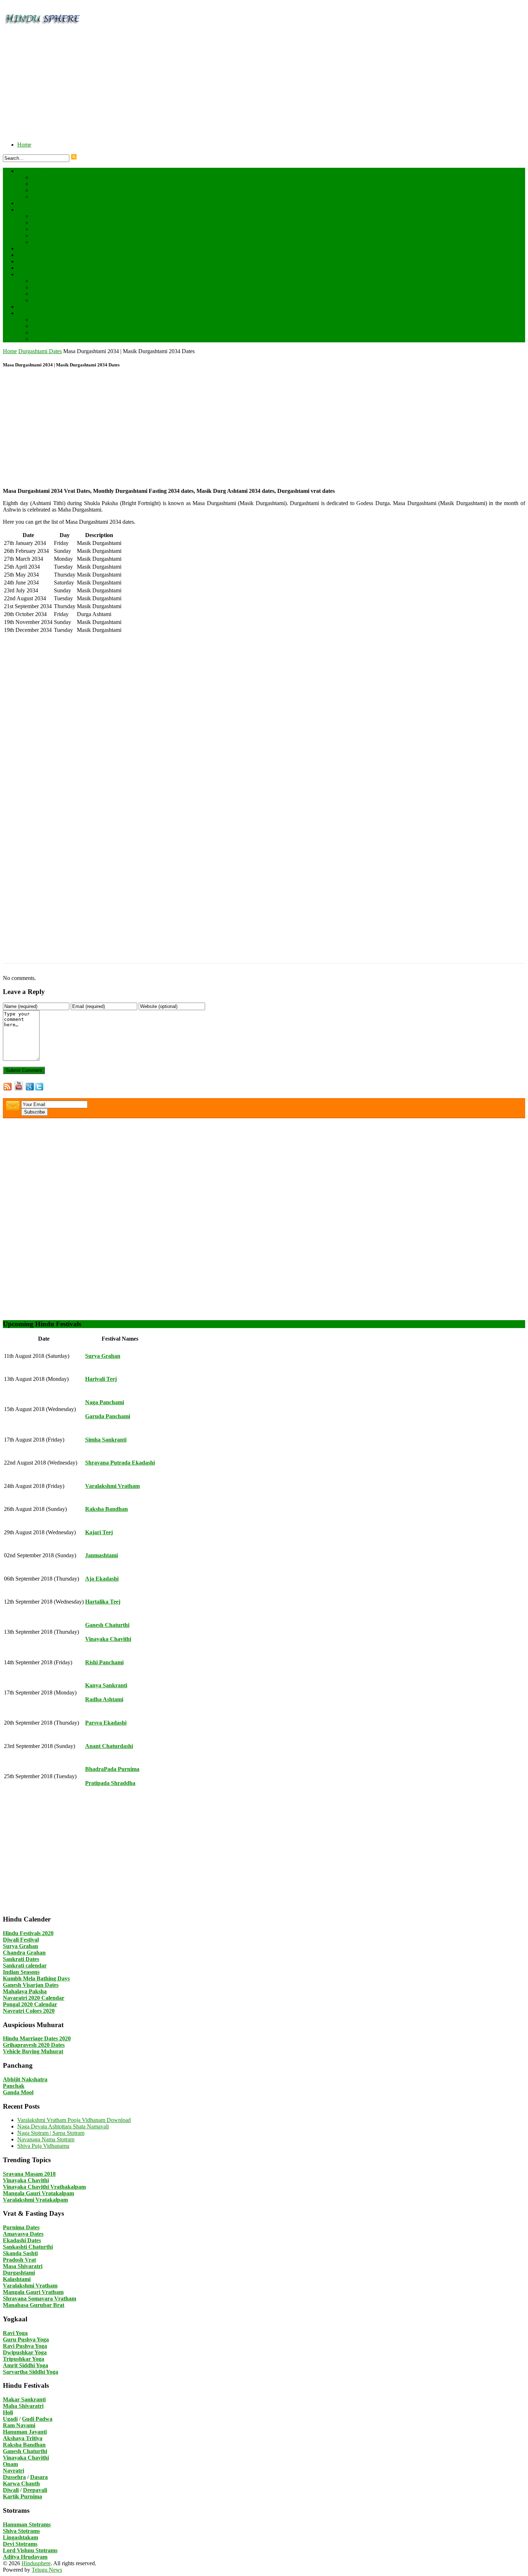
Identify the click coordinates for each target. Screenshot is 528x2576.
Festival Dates (33, 171)
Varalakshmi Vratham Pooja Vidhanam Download (74, 2120)
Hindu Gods (31, 210)
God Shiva (44, 229)
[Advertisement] (218, 85)
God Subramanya (52, 235)
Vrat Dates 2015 (50, 339)
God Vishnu (45, 242)
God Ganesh (46, 216)
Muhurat (27, 255)
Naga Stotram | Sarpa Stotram (51, 2133)
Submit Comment (24, 1070)
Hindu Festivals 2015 (56, 197)
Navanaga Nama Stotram (46, 2139)
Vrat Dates (29, 313)
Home (24, 145)
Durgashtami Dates (40, 351)
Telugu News (47, 2570)
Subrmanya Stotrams (55, 300)
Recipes (26, 268)
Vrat (22, 307)
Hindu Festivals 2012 (56, 177)
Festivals (27, 203)
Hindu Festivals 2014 (56, 190)
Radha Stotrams (50, 287)
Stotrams (27, 274)
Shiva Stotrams (49, 294)
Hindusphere (36, 2563)
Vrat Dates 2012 (50, 320)
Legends (27, 248)
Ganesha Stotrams (52, 281)
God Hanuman (48, 223)
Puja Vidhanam (35, 261)
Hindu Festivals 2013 (56, 184)
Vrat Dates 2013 (50, 326)
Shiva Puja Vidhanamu (43, 2146)
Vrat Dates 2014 (50, 332)
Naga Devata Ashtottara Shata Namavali (63, 2126)
